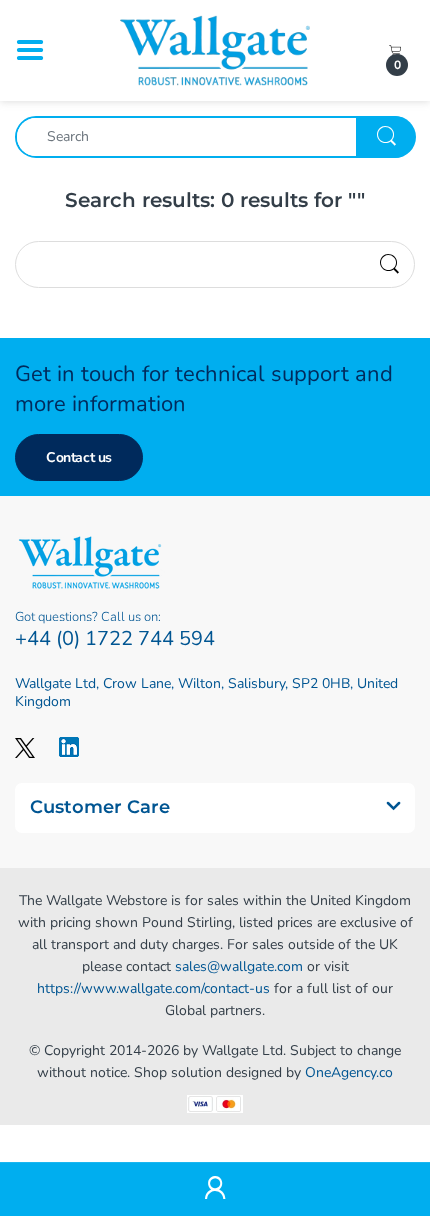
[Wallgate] (215, 49)
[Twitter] (25, 747)
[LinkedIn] (69, 747)
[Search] (389, 265)
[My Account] (215, 1189)
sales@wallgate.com (239, 966)
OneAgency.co (349, 1072)
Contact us (79, 457)
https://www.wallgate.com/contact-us (153, 988)
